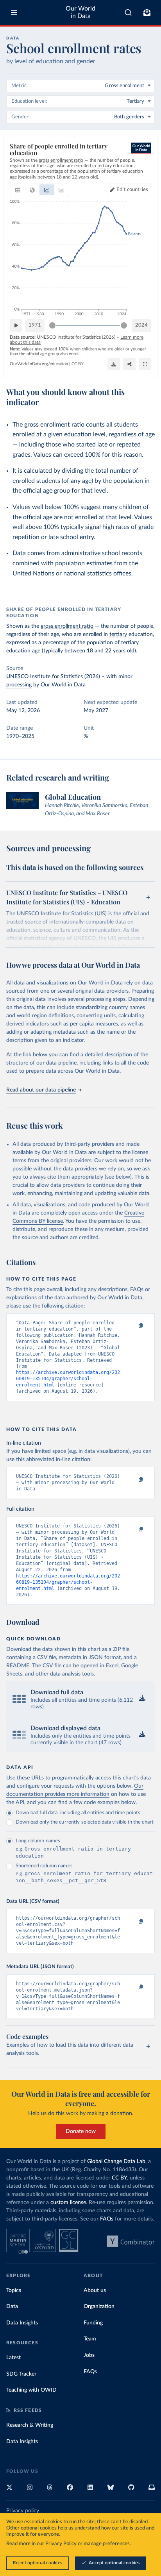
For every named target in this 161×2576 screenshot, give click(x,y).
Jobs (89, 2355)
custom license (68, 2203)
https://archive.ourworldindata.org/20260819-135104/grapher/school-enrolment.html (68, 1379)
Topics (14, 2290)
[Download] (114, 364)
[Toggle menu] (14, 13)
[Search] (128, 13)
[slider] (52, 325)
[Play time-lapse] (16, 325)
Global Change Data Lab (116, 2162)
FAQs (107, 2219)
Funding (93, 2323)
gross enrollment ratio (67, 626)
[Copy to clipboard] (132, 1326)
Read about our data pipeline (41, 1090)
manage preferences (107, 2544)
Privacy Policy (61, 2544)
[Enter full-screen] (145, 364)
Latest (13, 2358)
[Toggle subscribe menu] (147, 13)
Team (90, 2339)
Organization (99, 2306)
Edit (132, 190)
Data (12, 2306)
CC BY (78, 364)
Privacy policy (23, 2511)
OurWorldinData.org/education (39, 364)
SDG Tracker (21, 2374)
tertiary (118, 634)
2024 (141, 325)
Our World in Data (80, 12)
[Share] (129, 364)
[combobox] (128, 13)
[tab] (18, 190)
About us (95, 2290)
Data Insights (22, 2323)
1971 (35, 325)
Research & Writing (30, 2425)
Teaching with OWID (31, 2390)
